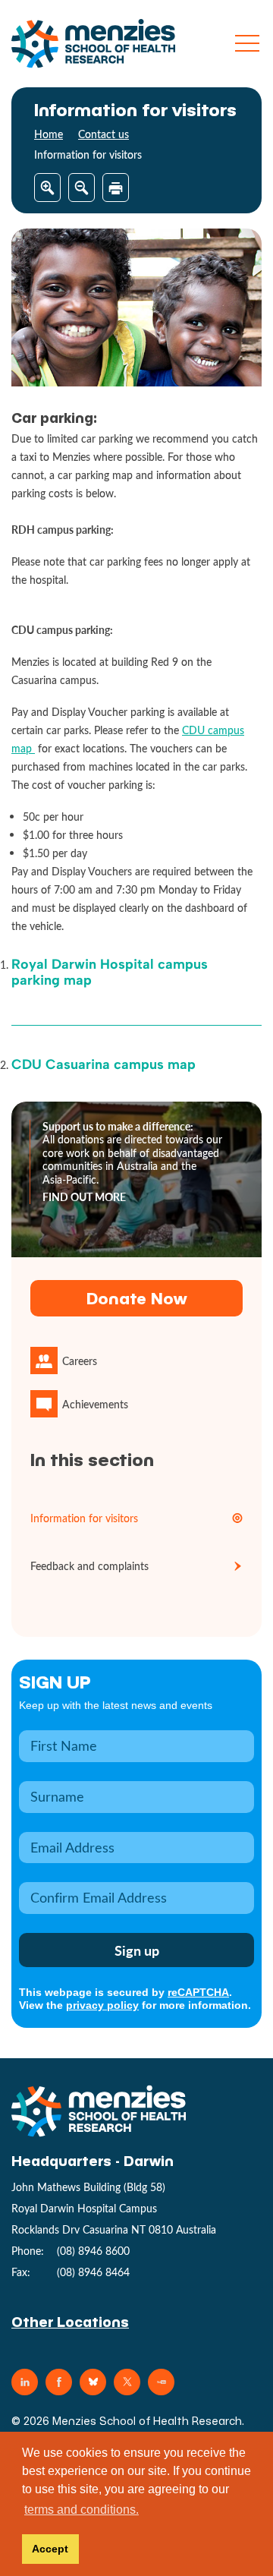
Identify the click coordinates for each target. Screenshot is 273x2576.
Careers (80, 1361)
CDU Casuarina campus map (104, 1064)
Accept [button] (50, 2549)
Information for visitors (84, 1518)
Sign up (55, 1681)
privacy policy (102, 2005)
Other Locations (70, 2321)
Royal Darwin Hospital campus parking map (110, 972)
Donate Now (136, 1298)
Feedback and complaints (89, 1566)
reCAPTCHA (198, 1992)
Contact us (104, 134)
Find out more (84, 1197)
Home (49, 134)
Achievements (95, 1404)
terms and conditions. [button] (82, 2510)
